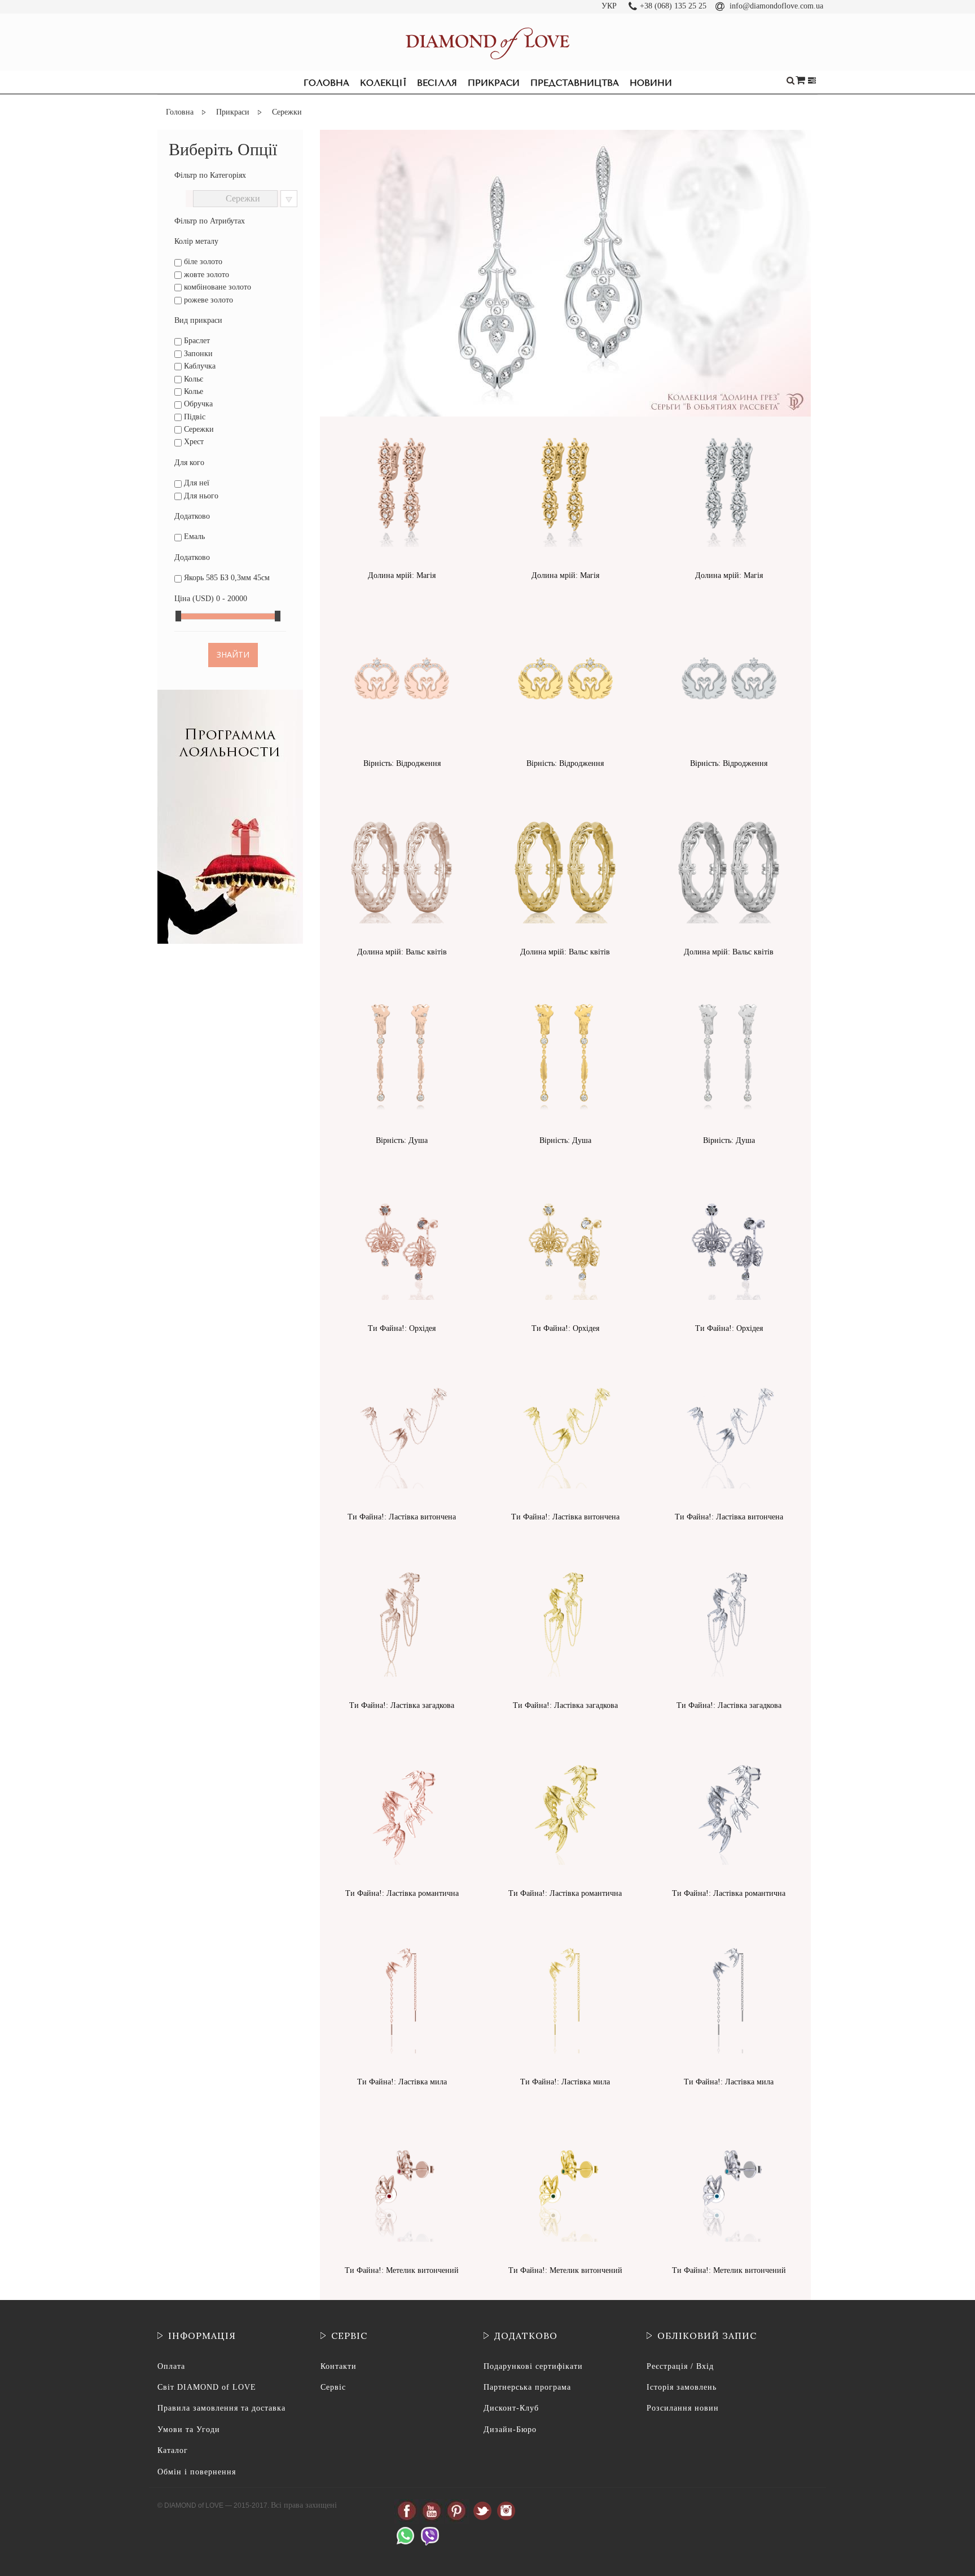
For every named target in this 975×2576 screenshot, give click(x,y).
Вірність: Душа (402, 1140)
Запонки (197, 354)
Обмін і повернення (197, 2472)
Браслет (196, 341)
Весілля (437, 83)
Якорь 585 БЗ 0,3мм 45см (226, 578)
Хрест (193, 442)
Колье (192, 391)
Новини (651, 83)
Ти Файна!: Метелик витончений (402, 2270)
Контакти (339, 2366)
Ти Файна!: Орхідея (402, 1328)
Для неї (196, 483)
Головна (326, 83)
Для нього (200, 496)
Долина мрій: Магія (402, 575)
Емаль (193, 536)
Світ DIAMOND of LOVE (207, 2387)
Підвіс (194, 417)
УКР (609, 6)
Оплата (171, 2366)
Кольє (192, 379)
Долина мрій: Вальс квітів (402, 952)
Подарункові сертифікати (533, 2366)
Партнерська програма (527, 2387)
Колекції (383, 83)
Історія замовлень (682, 2387)
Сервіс (333, 2387)
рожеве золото (207, 300)
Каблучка (199, 366)
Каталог (173, 2450)
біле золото (202, 262)
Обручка (197, 404)
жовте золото (205, 275)
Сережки (198, 429)
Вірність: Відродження (402, 763)
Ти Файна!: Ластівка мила (402, 2082)
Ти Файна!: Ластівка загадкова (402, 1705)
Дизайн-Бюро (510, 2430)
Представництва (575, 83)
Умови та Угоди (189, 2430)
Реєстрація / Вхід (680, 2366)
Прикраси (494, 83)
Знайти (233, 654)
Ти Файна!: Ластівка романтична (402, 1893)
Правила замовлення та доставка (221, 2408)
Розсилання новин (683, 2408)
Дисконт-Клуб (511, 2408)
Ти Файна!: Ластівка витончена (402, 1517)
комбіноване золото (216, 287)
